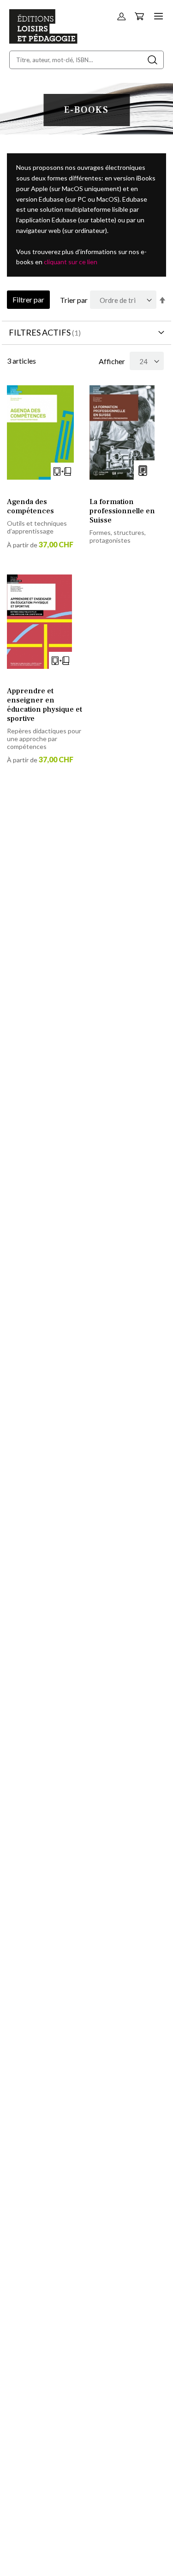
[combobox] (86, 60)
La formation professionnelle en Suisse (122, 511)
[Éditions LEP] (43, 41)
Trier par (74, 300)
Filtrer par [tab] (28, 299)
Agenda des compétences (30, 506)
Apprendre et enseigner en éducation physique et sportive (45, 705)
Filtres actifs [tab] (40, 332)
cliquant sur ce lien (71, 262)
